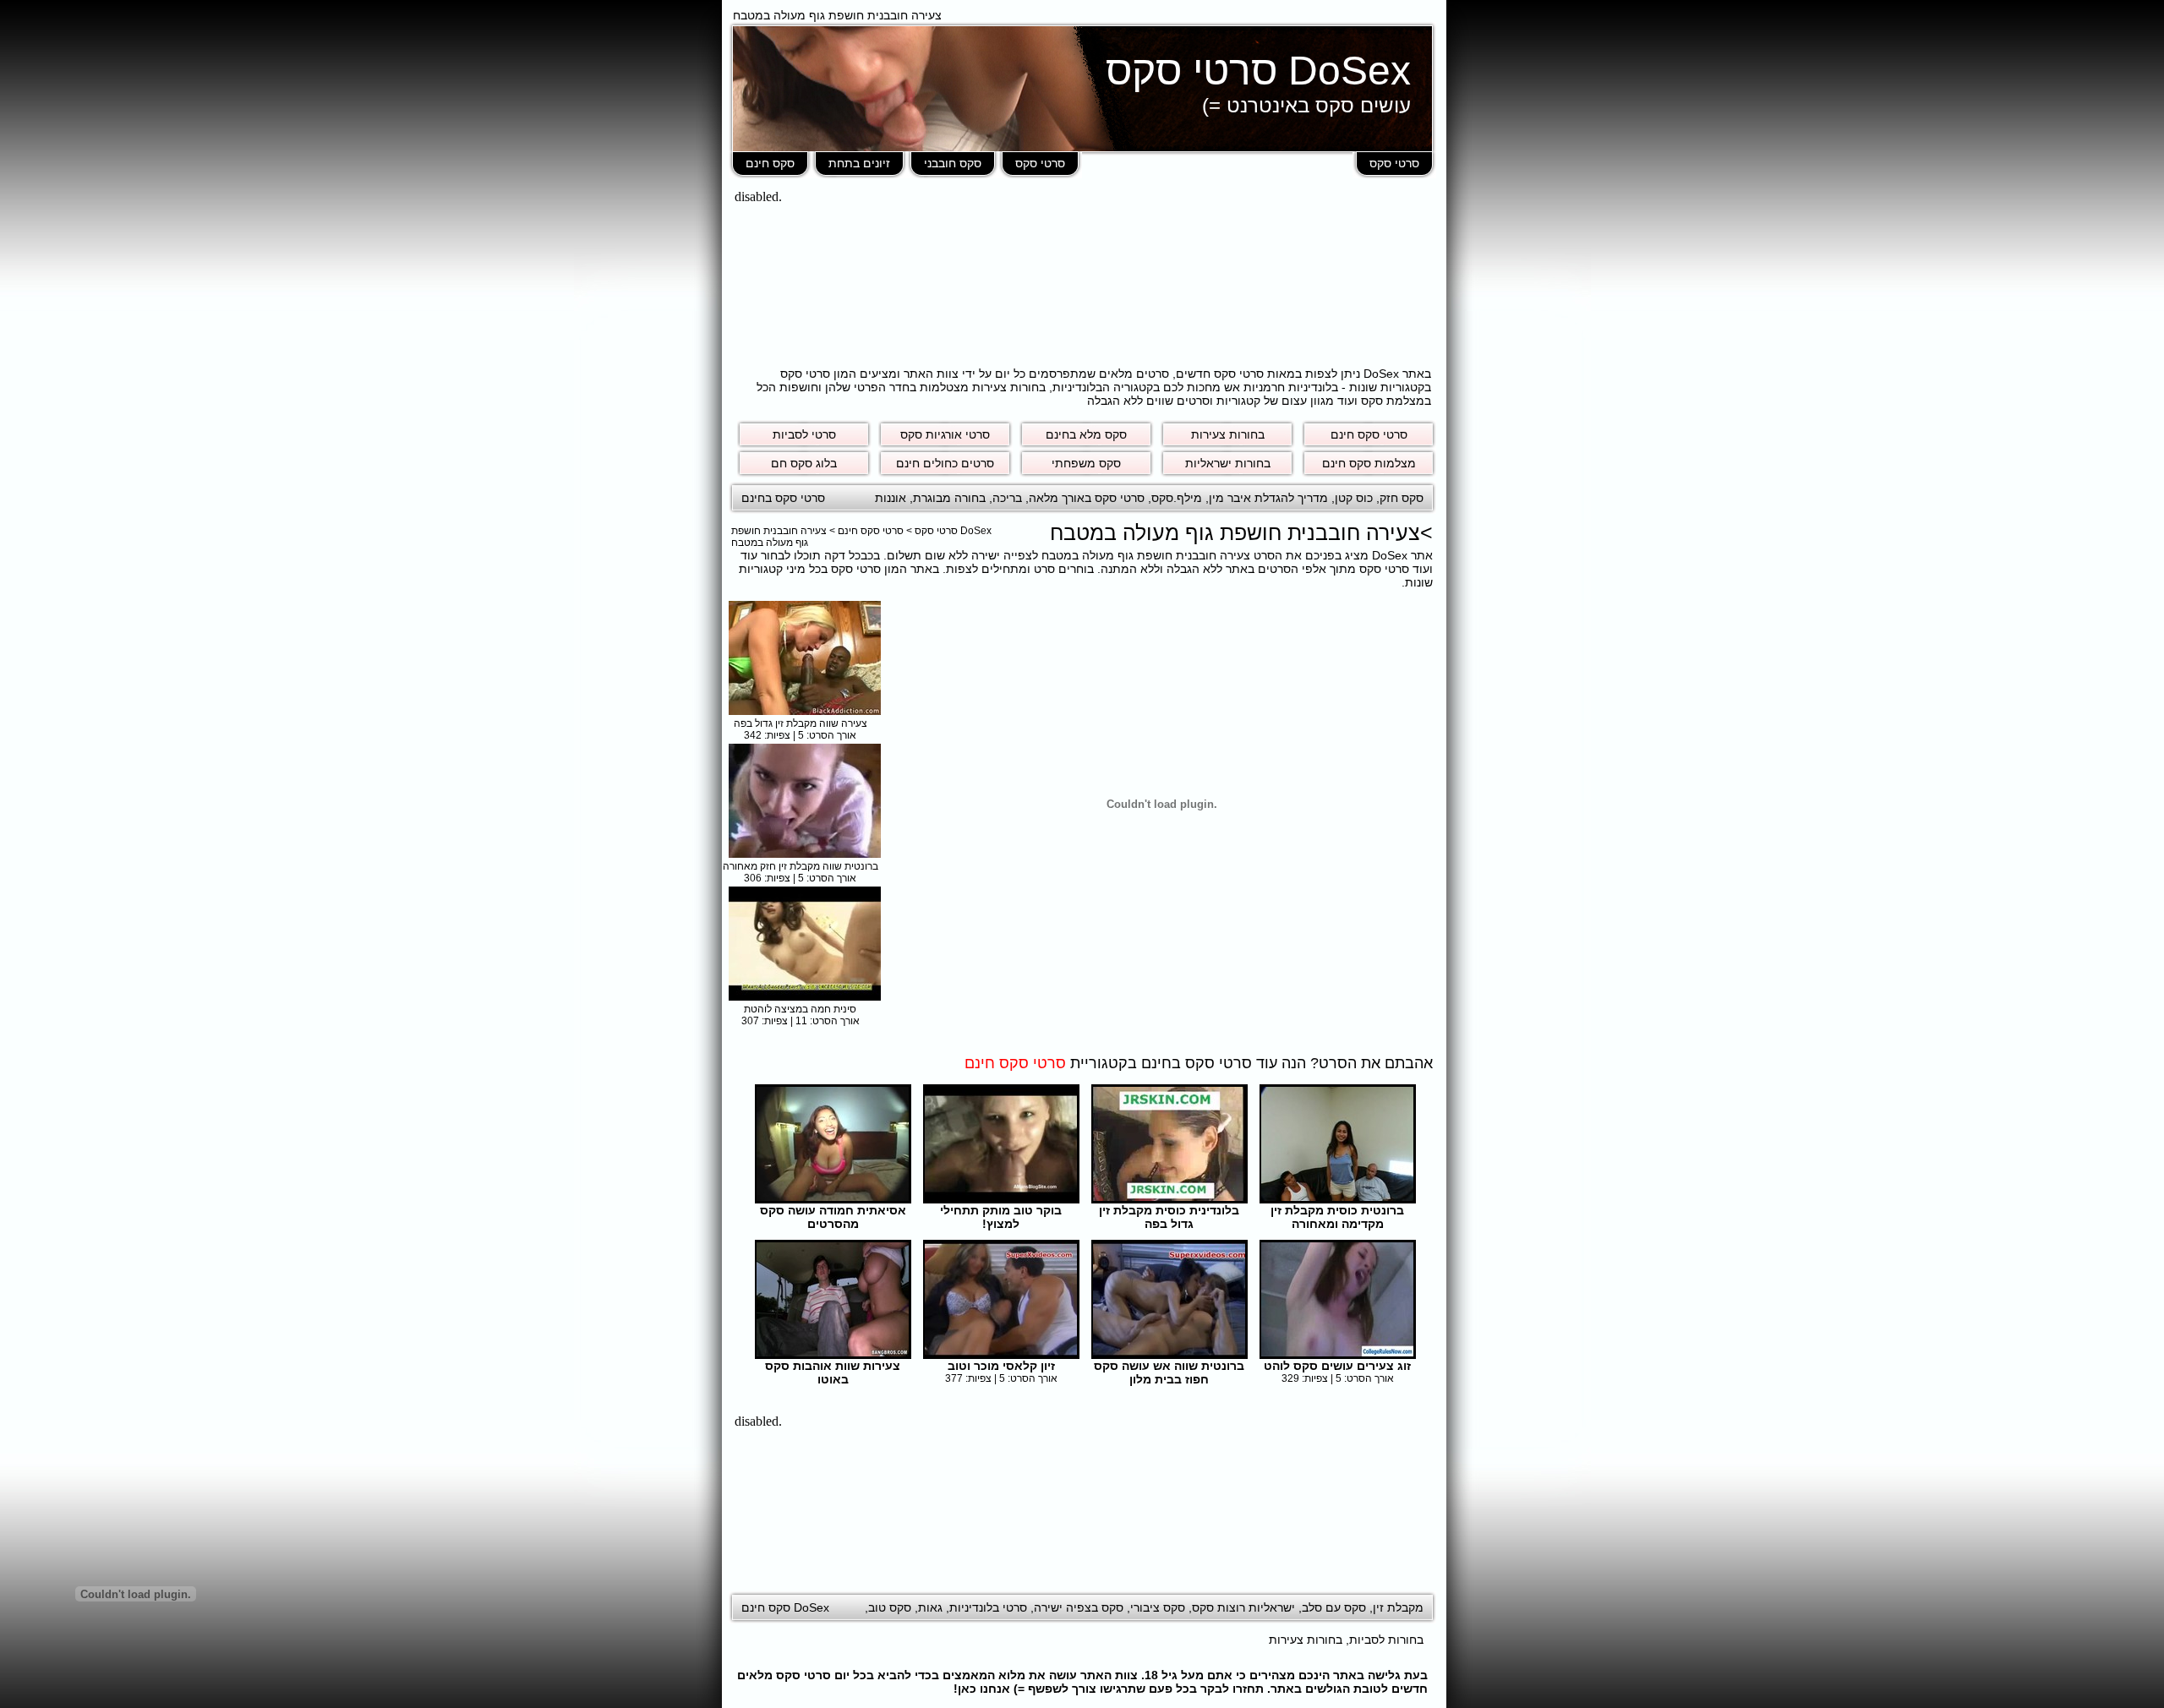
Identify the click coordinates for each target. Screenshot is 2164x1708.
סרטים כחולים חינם (945, 463)
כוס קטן (1354, 498)
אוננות (891, 498)
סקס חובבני (953, 163)
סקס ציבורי (1158, 1607)
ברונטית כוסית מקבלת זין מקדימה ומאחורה (1337, 1217)
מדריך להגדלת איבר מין (1268, 498)
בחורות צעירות (1228, 434)
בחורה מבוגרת (949, 498)
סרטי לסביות (804, 434)
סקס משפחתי (1086, 463)
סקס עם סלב (1334, 1607)
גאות (930, 1607)
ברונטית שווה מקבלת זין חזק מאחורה (801, 866)
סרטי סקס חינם (1369, 434)
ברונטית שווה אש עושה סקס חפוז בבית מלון (1169, 1372)
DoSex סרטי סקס (1258, 71)
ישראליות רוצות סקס (1243, 1607)
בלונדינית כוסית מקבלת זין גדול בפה (1169, 1217)
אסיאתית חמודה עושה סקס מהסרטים (833, 1217)
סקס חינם (770, 163)
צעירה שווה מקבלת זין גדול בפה (801, 723)
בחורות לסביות (1386, 1640)
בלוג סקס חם (804, 463)
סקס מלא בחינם (1086, 434)
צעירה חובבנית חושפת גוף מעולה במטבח (779, 537)
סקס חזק (1402, 498)
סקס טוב (890, 1607)
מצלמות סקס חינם (1369, 463)
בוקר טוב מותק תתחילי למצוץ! (1001, 1217)
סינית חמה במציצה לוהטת (800, 1009)
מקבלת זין (1398, 1607)
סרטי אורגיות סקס (945, 434)
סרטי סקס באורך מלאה (1087, 498)
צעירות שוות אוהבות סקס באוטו (833, 1372)
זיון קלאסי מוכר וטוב (1001, 1366)
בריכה (1007, 498)
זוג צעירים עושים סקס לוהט (1337, 1366)
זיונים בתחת (859, 163)
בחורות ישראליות (1228, 463)
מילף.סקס (1177, 498)
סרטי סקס (1394, 163)
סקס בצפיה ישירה (1079, 1607)
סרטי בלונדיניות (988, 1607)
